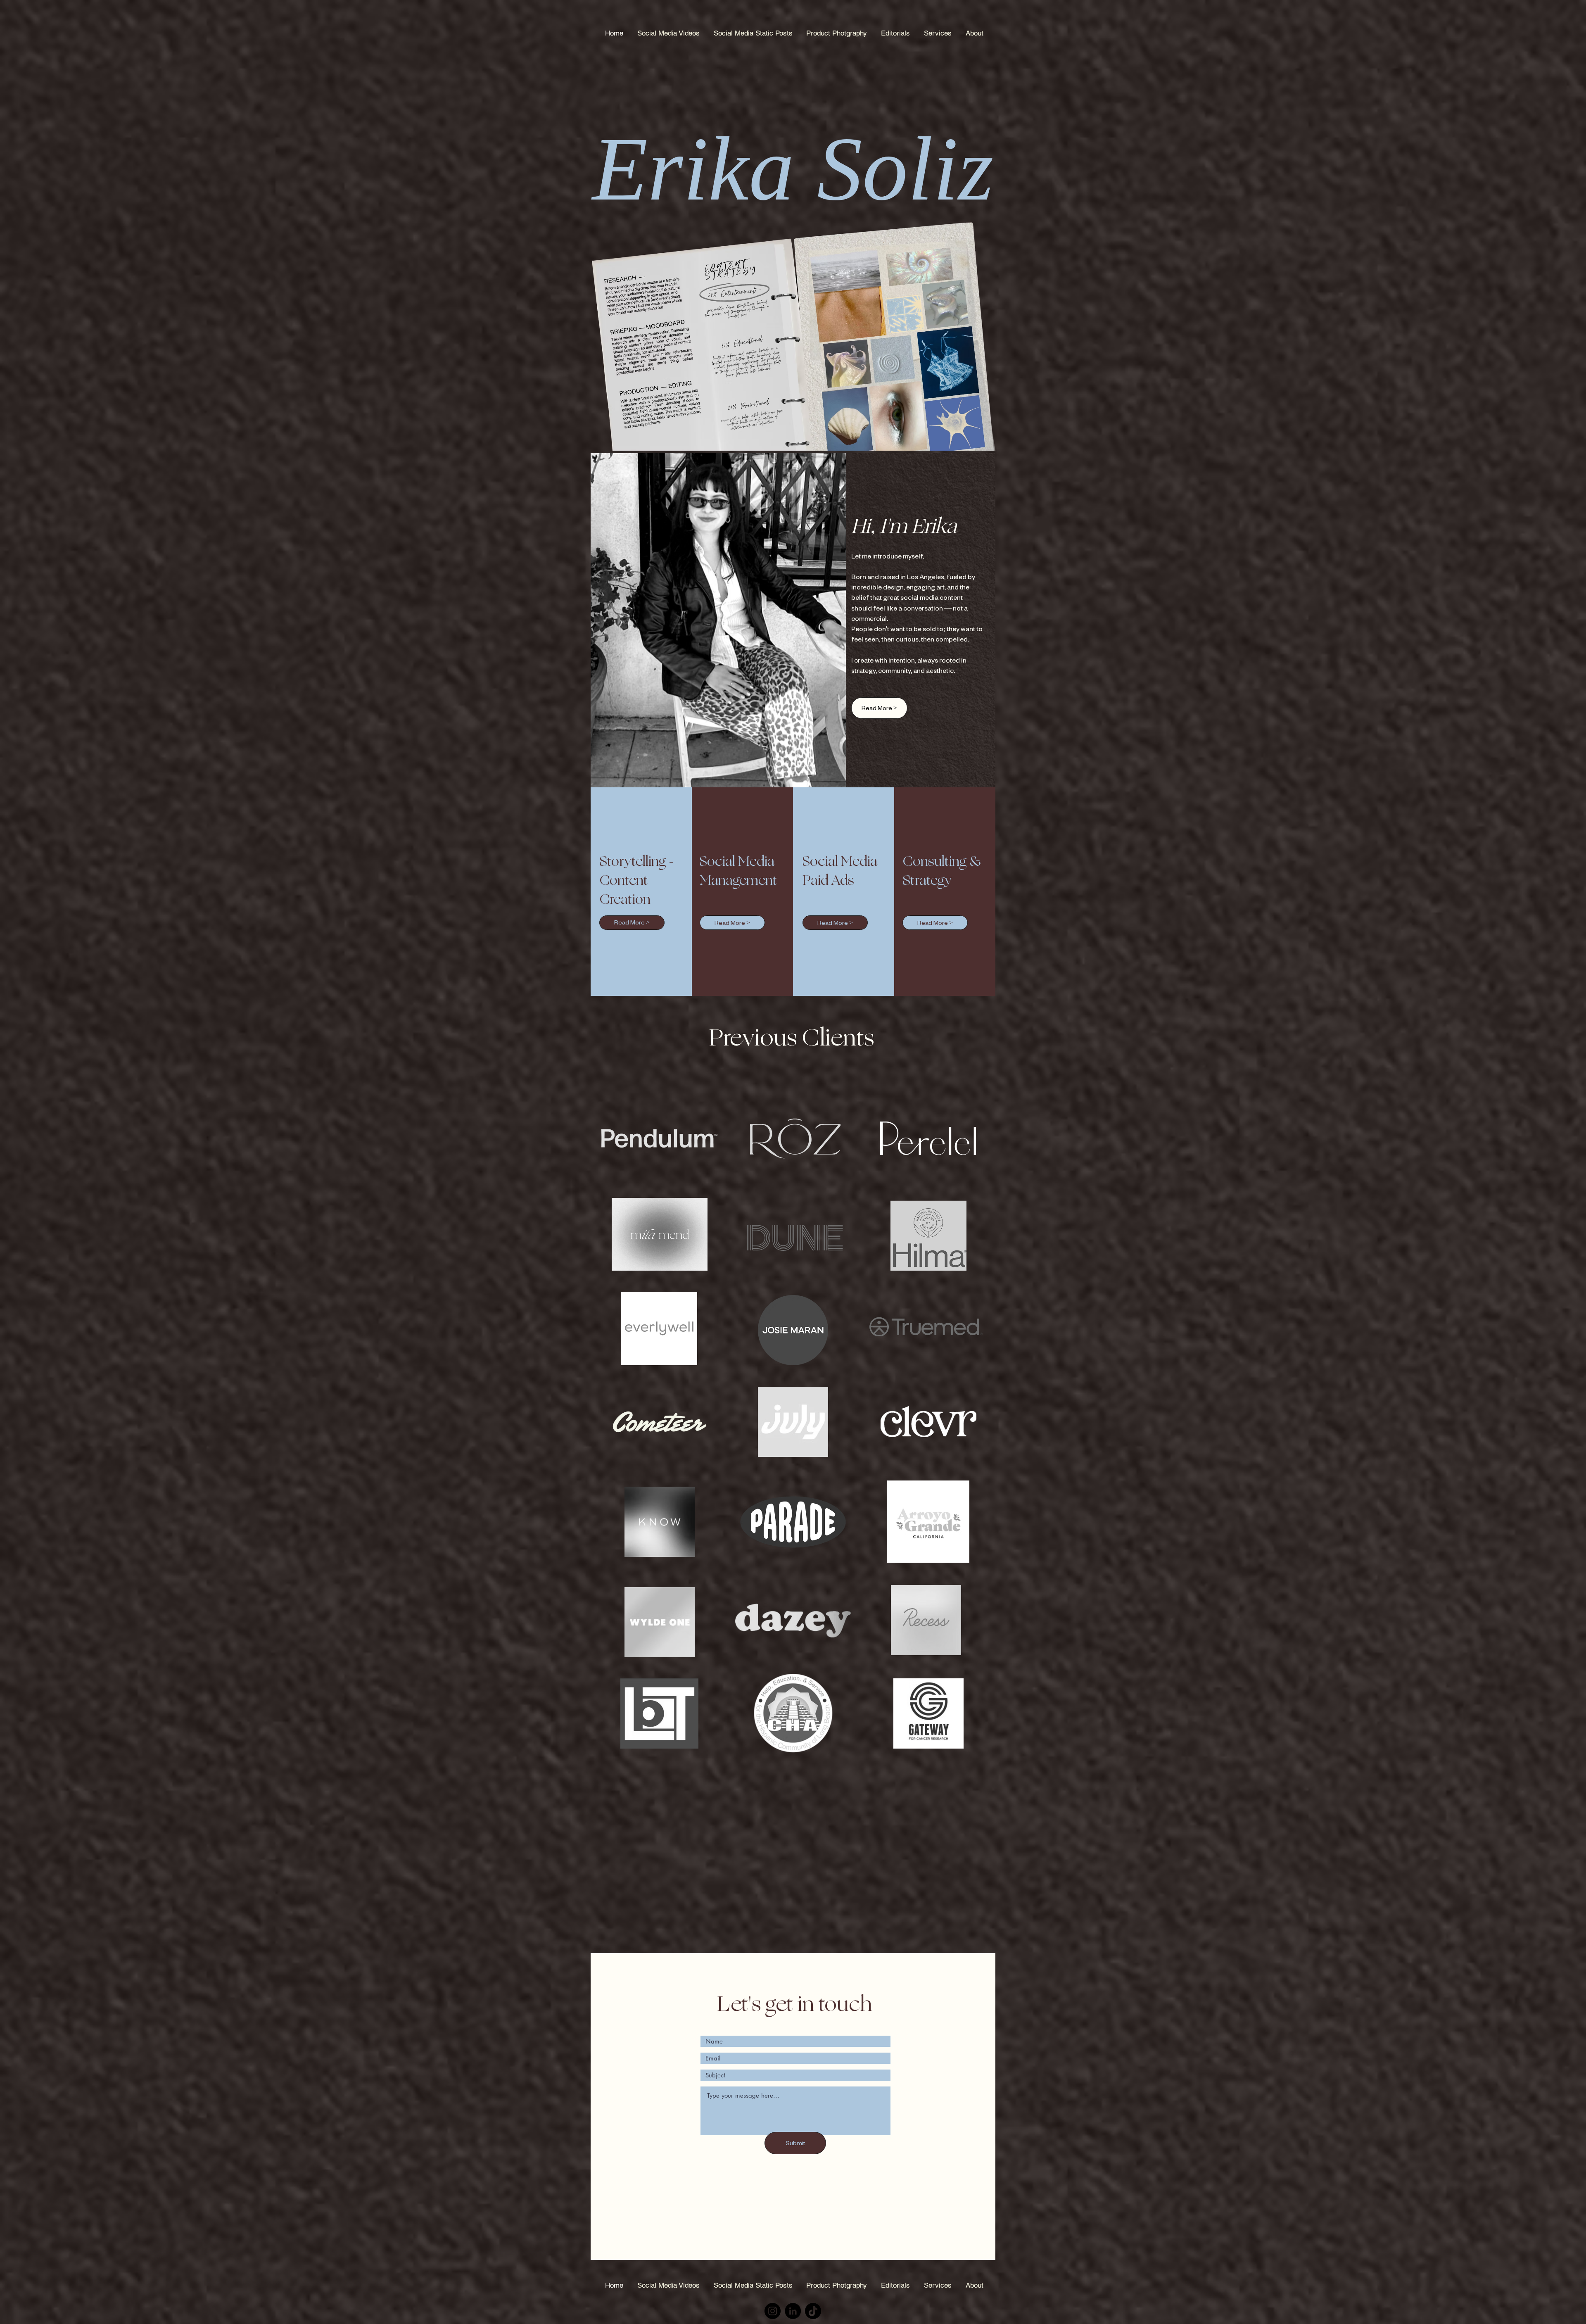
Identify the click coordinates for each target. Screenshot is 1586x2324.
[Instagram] (773, 2311)
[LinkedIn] (793, 2311)
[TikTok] (813, 2311)
